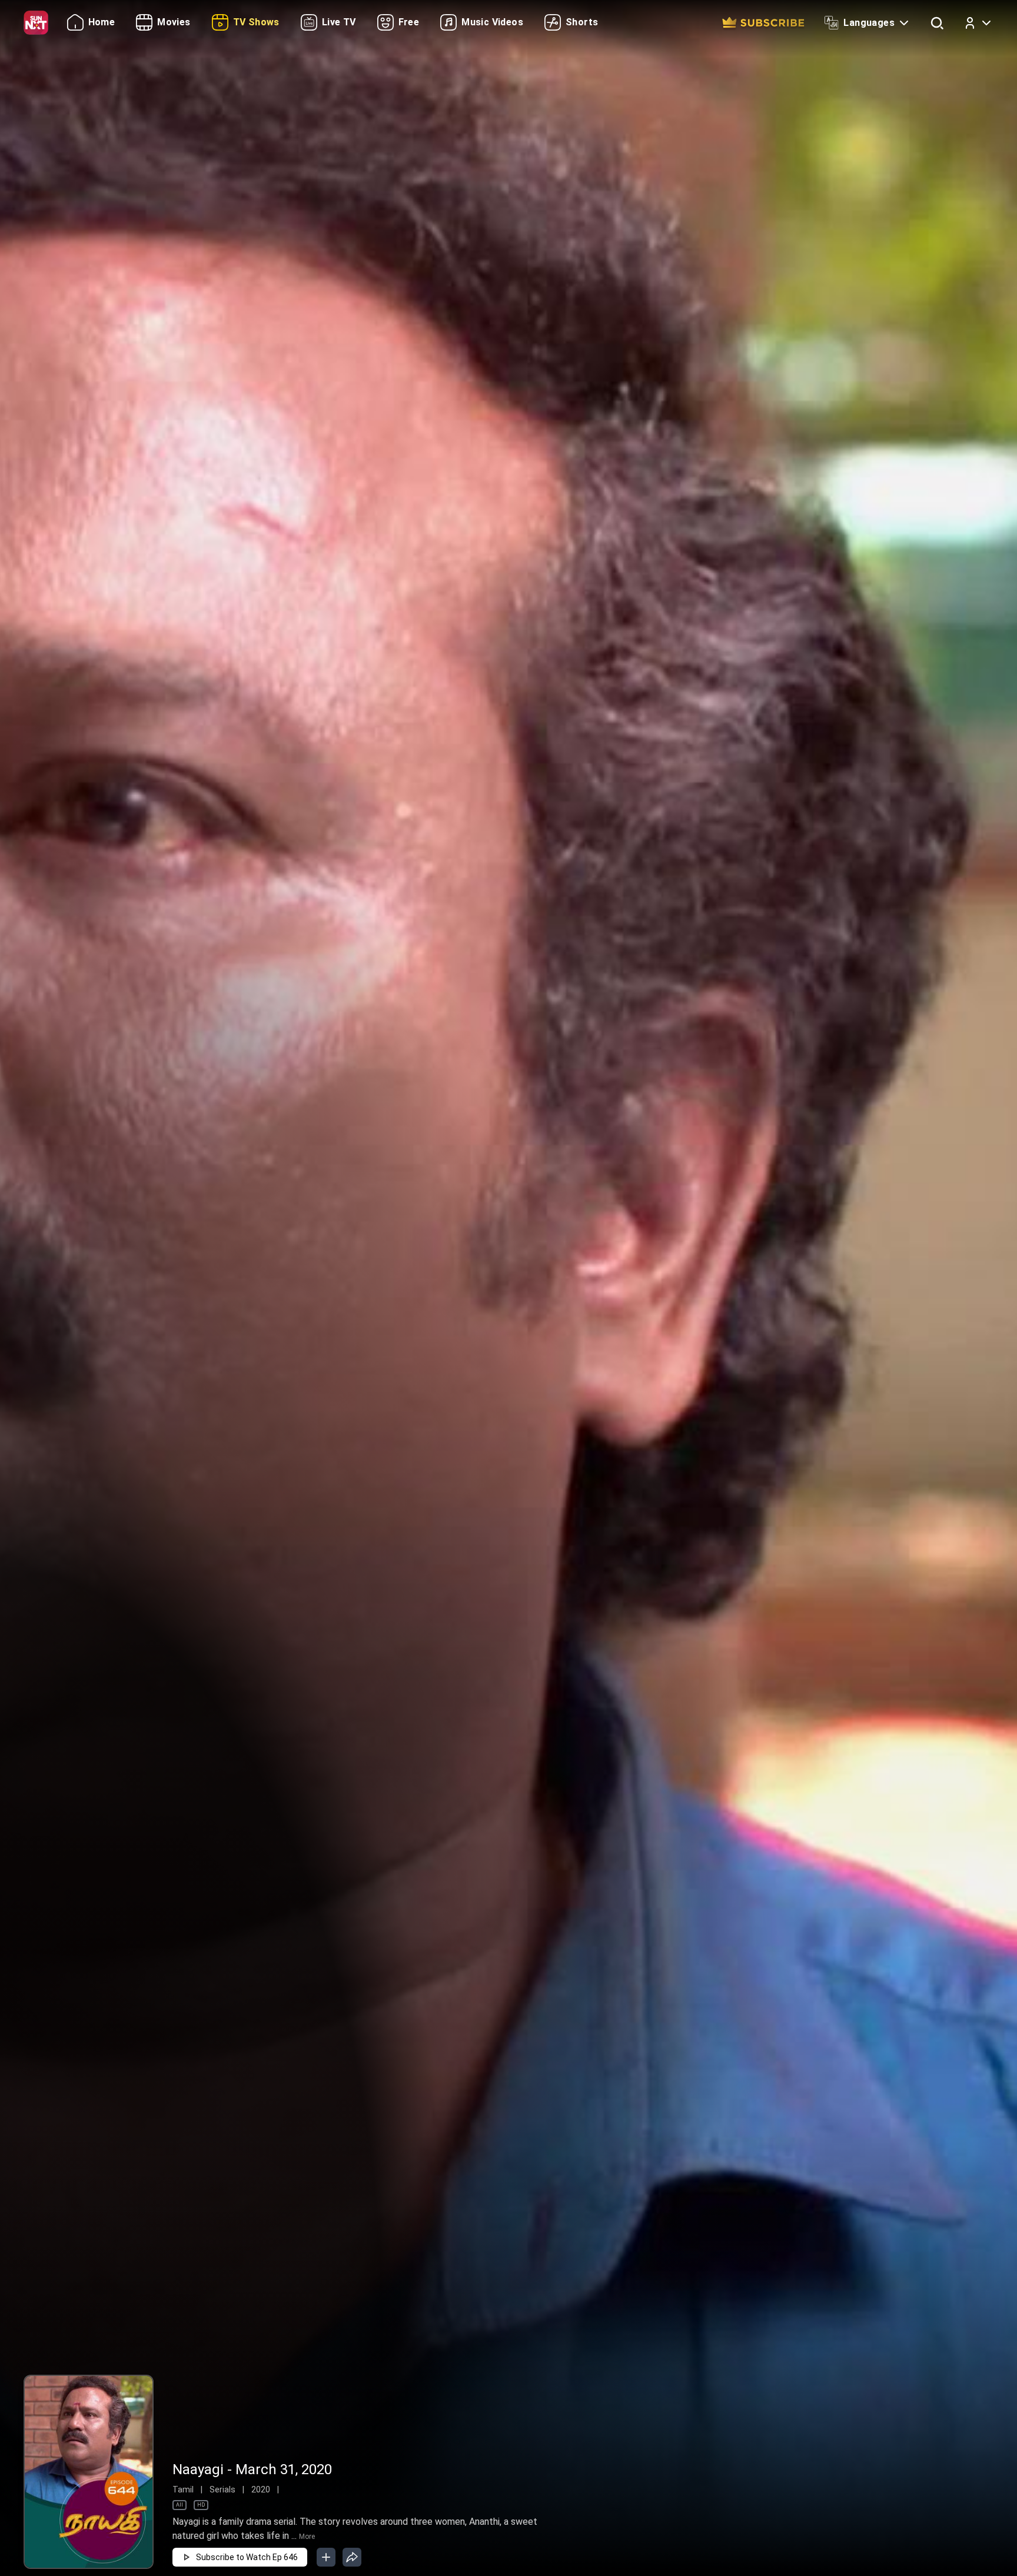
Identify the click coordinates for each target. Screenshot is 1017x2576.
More (307, 2537)
